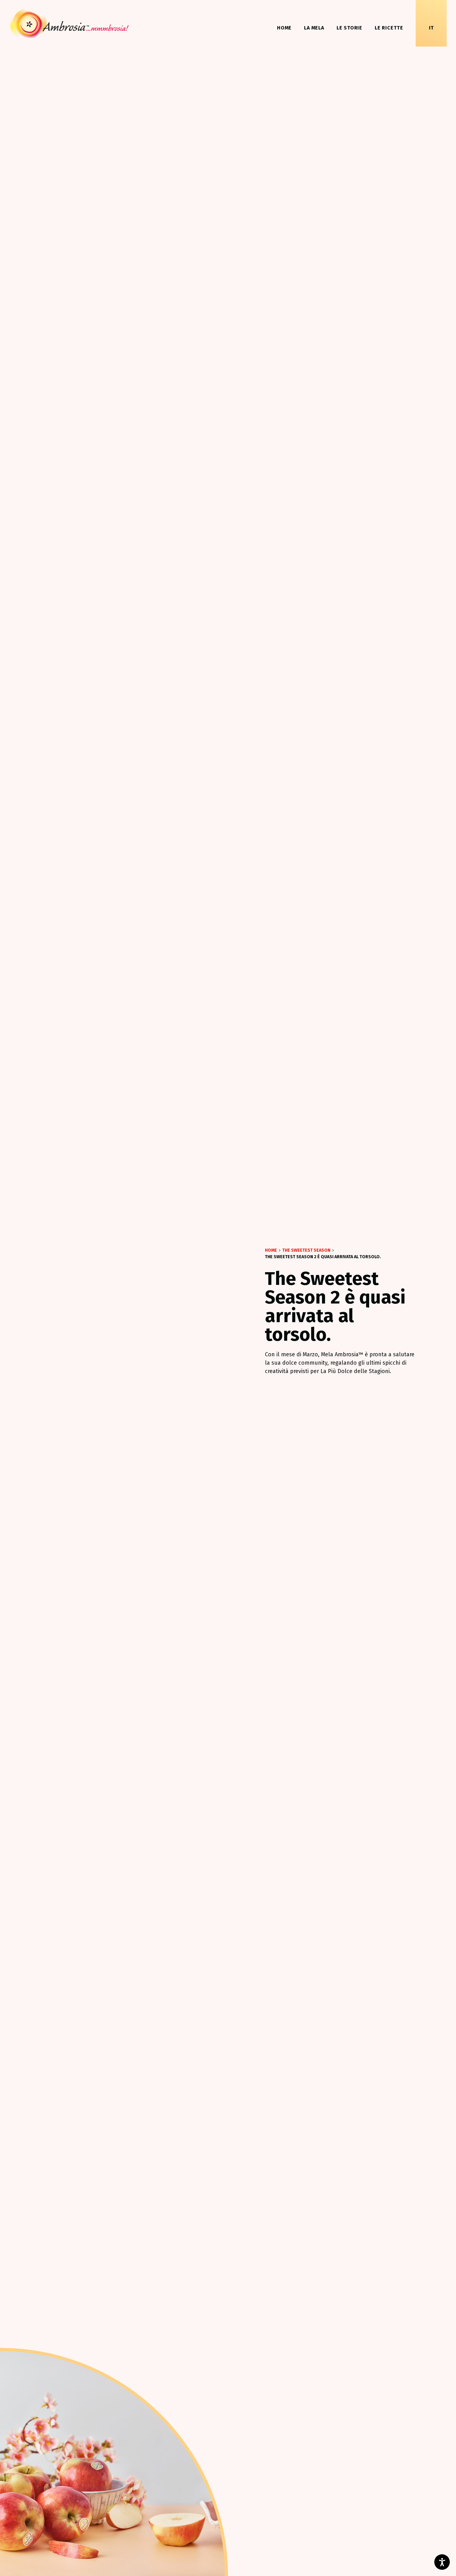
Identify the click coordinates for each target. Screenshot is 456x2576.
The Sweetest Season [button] (306, 1250)
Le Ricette (389, 28)
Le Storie (349, 28)
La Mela (314, 28)
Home (284, 28)
